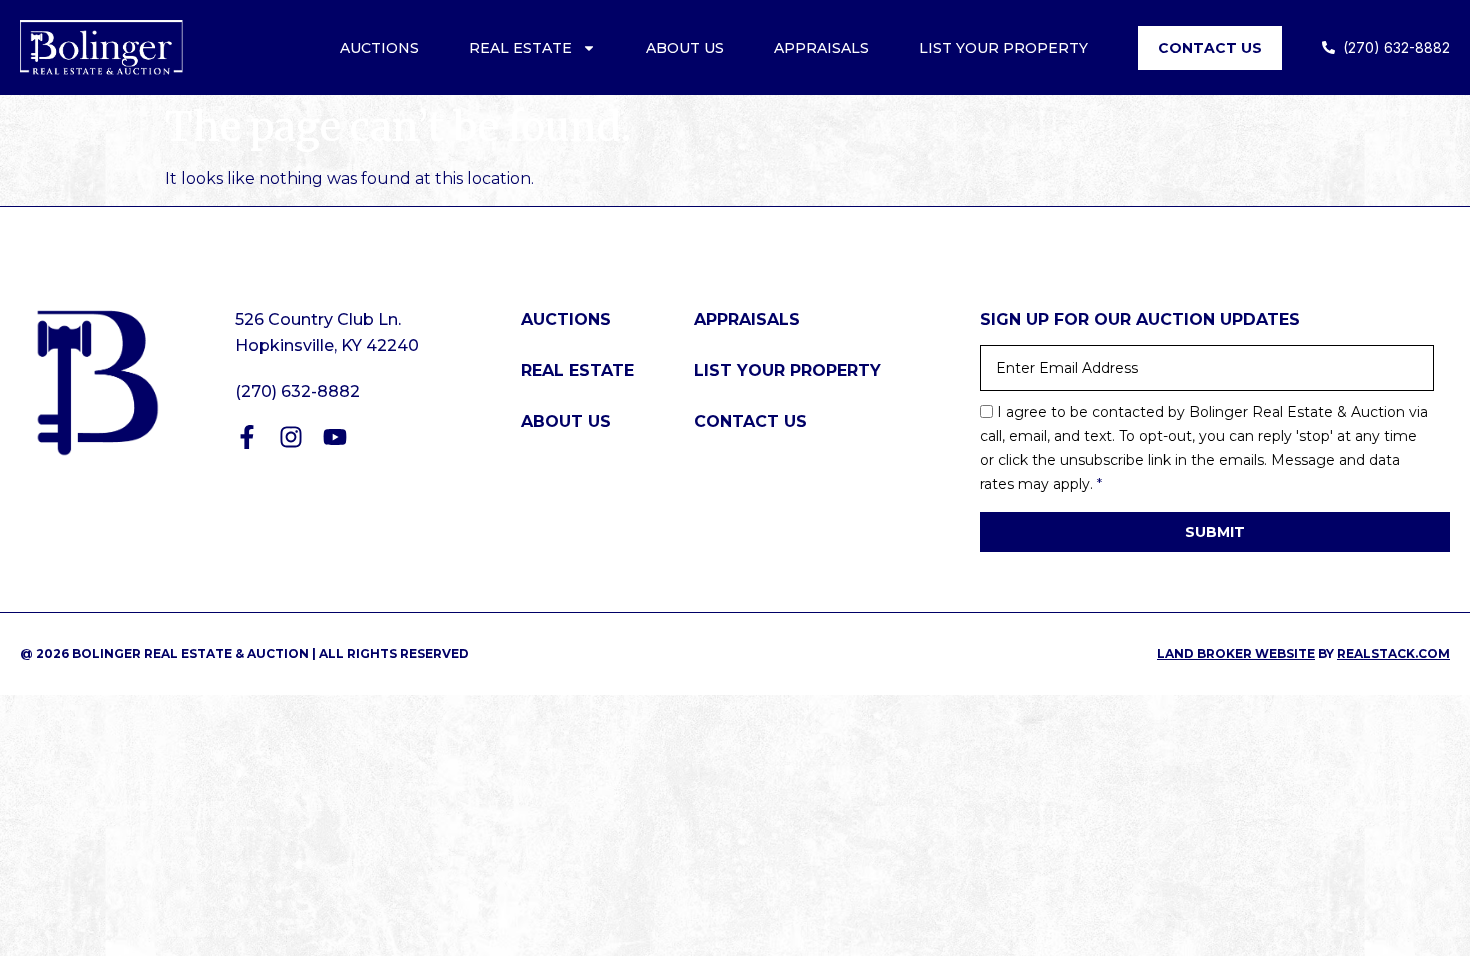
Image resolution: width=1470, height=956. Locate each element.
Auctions (379, 48)
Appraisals (821, 48)
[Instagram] (291, 437)
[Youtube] (335, 437)
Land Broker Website (1236, 653)
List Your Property (1003, 48)
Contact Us (1210, 48)
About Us (685, 48)
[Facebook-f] (247, 437)
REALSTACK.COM (1393, 653)
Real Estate (520, 48)
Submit (1215, 532)
